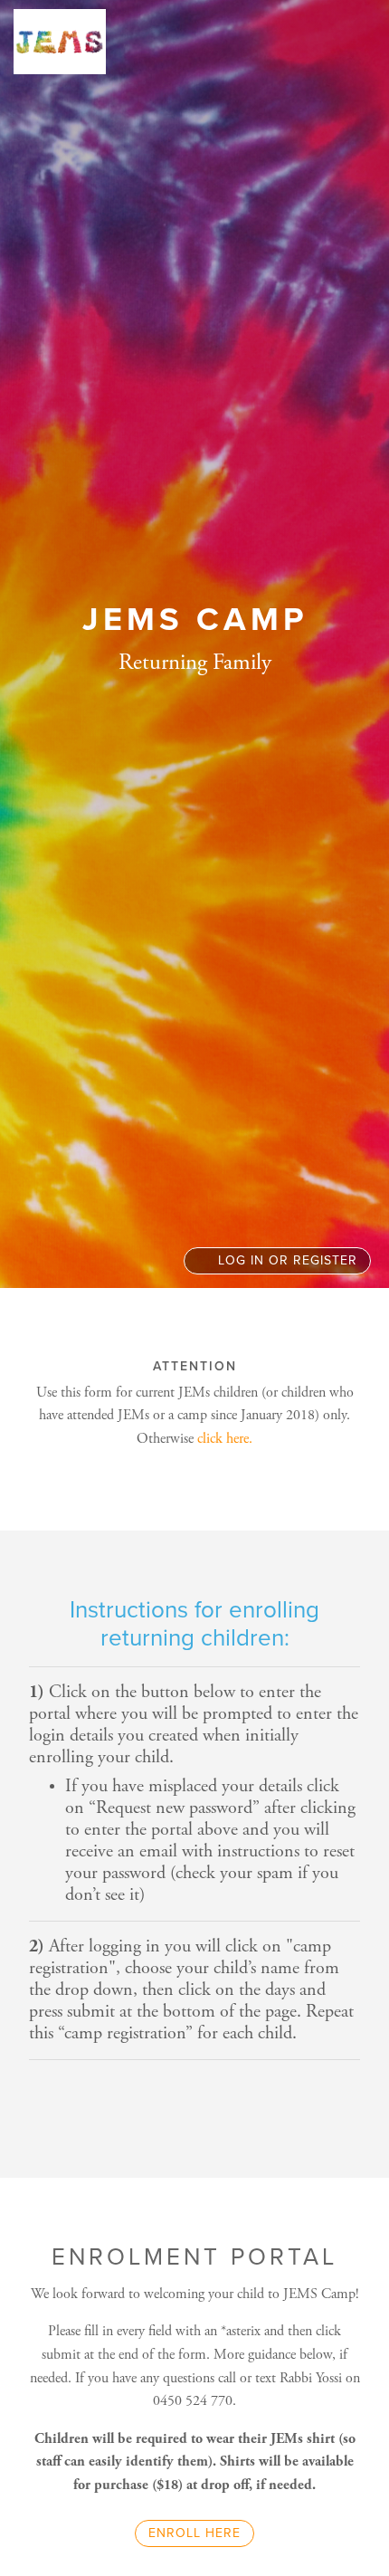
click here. (225, 1439)
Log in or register (285, 1260)
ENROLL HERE (194, 2533)
